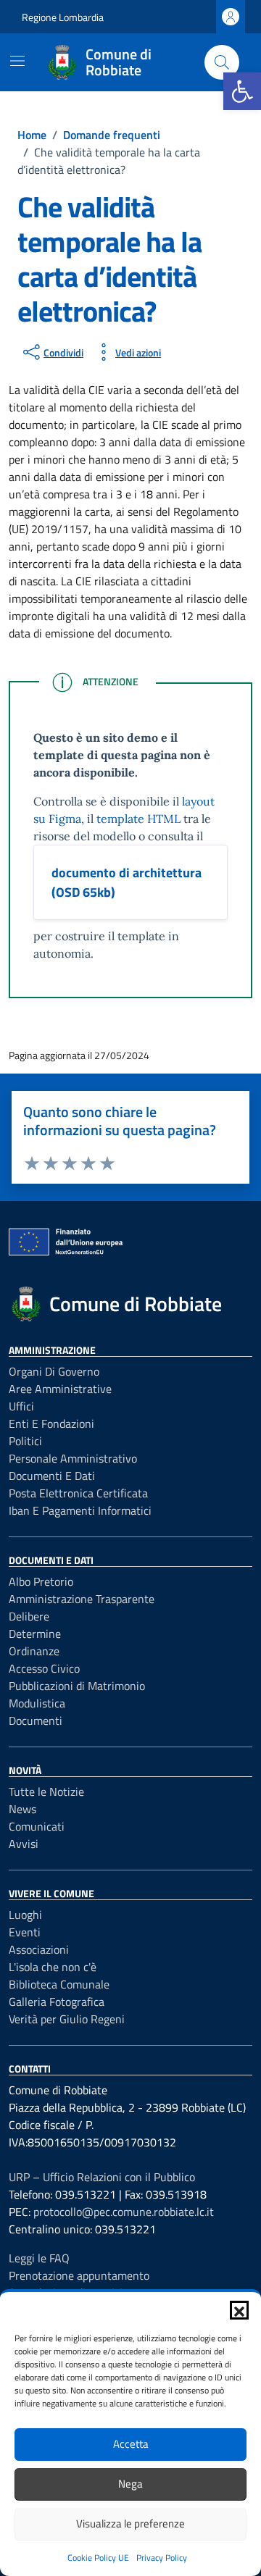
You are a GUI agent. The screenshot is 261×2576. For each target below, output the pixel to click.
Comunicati (37, 1826)
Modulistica (37, 1703)
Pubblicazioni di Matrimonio (77, 1686)
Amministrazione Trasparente (82, 1599)
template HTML (138, 819)
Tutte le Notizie (46, 1791)
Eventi (25, 1932)
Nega (130, 2484)
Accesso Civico (44, 1668)
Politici (25, 1441)
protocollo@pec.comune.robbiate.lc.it (124, 2212)
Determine (35, 1634)
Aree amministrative (60, 1389)
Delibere (29, 1616)
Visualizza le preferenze (130, 2523)
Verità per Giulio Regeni (67, 2019)
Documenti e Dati (52, 1476)
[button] (242, 91)
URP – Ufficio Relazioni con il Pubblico (102, 2177)
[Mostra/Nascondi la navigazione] (17, 61)
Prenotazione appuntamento (79, 2275)
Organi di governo (54, 1371)
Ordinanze (34, 1651)
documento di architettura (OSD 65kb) (127, 882)
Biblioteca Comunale (59, 1984)
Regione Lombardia (63, 17)
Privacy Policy (162, 2558)
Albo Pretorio (41, 1581)
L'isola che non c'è (53, 1967)
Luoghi (25, 1915)
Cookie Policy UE (98, 2558)
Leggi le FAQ (39, 2258)
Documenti (36, 1720)
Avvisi (24, 1844)
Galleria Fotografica (57, 2002)
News (22, 1809)
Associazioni (39, 1949)
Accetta (131, 2444)
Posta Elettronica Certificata (78, 1493)
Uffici (21, 1406)
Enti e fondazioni (51, 1423)
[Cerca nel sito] (222, 62)
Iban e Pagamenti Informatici (80, 1510)
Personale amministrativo (73, 1458)
